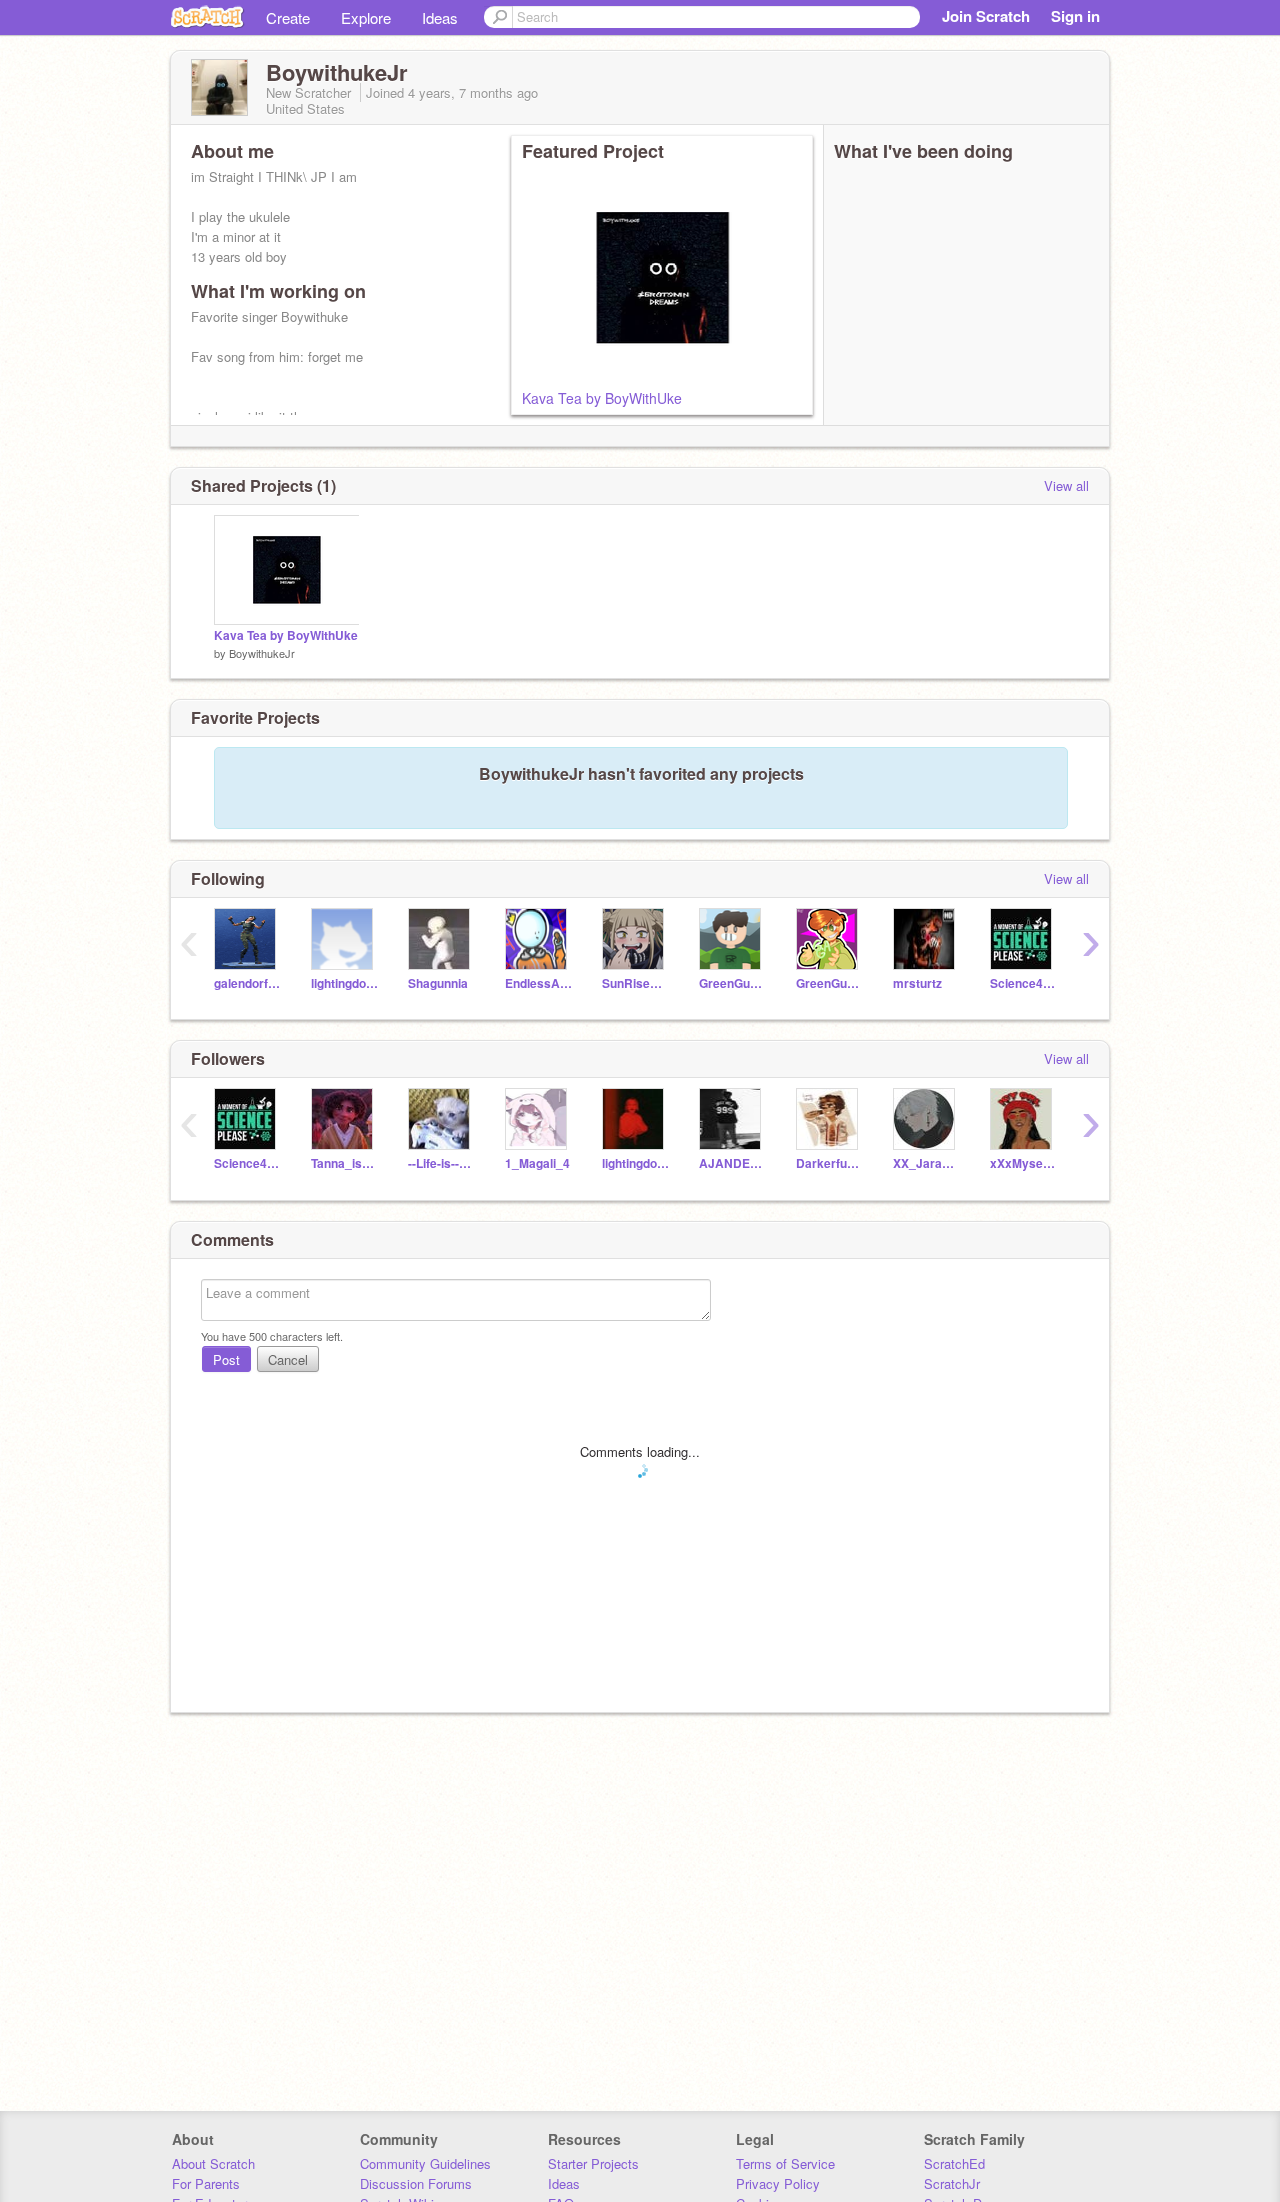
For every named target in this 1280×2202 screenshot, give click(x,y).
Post (226, 1359)
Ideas (440, 17)
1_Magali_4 (537, 1163)
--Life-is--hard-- (441, 1163)
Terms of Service (785, 2163)
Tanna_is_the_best (344, 1163)
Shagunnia (438, 983)
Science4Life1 (1023, 983)
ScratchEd (954, 2163)
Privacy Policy (778, 2183)
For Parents (206, 2183)
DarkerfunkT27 (829, 1163)
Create (288, 17)
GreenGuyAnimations (732, 983)
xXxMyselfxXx (1023, 1163)
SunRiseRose (635, 983)
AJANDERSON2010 (732, 1163)
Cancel (288, 1359)
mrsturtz (917, 983)
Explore (366, 17)
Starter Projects (593, 2163)
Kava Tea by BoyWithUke (602, 398)
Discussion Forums (416, 2183)
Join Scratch (986, 16)
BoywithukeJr (262, 653)
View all (1066, 485)
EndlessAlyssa (538, 983)
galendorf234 (247, 983)
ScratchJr (952, 2183)
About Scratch (213, 2163)
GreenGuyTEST (829, 983)
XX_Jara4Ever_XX (926, 1163)
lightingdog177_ (635, 1163)
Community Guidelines (425, 2163)
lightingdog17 (344, 983)
